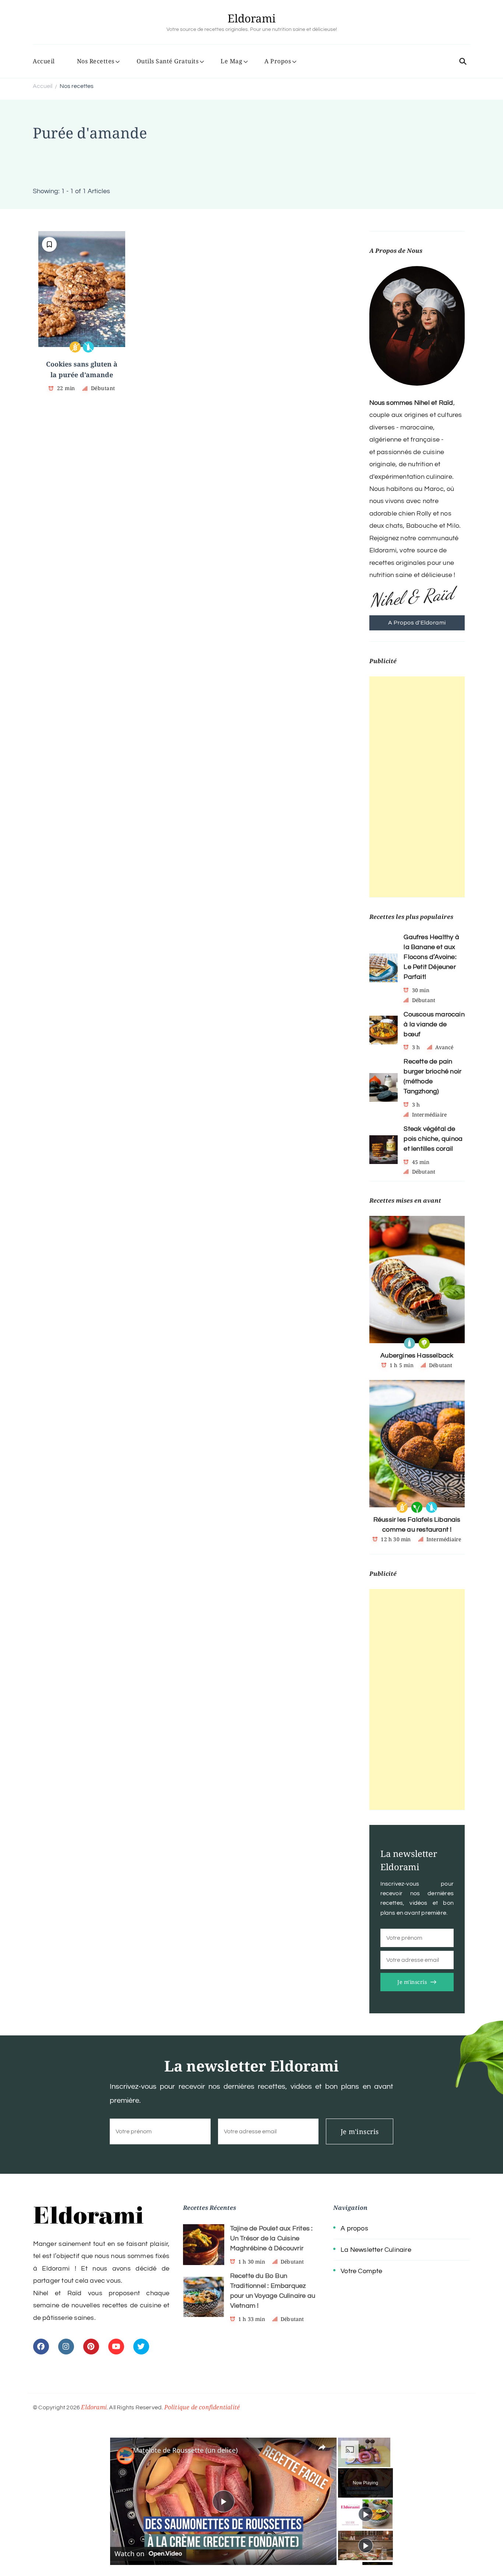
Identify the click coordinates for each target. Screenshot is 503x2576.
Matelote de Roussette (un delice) (185, 2450)
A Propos (278, 61)
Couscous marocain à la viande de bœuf (434, 1024)
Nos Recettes (96, 61)
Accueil (44, 61)
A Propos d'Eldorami (417, 623)
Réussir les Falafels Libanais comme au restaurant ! (417, 1525)
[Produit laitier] (409, 1343)
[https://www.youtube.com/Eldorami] (116, 2347)
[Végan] (417, 1507)
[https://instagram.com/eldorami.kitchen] (66, 2347)
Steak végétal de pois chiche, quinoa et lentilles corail (433, 1139)
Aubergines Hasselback (417, 1356)
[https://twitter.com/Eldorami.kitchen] (141, 2347)
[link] (122, 2449)
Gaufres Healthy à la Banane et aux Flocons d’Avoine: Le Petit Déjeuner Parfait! (431, 957)
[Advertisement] (417, 787)
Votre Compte (361, 2271)
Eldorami (252, 18)
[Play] (366, 2514)
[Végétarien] (424, 1343)
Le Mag (231, 61)
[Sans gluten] (75, 347)
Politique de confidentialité (202, 2407)
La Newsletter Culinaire (376, 2250)
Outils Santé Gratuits (168, 61)
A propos (354, 2228)
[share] (322, 2447)
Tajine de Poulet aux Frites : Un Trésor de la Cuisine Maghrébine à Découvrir (272, 2238)
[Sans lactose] (88, 347)
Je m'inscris (412, 1982)
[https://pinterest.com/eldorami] (91, 2347)
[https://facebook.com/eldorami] (41, 2347)
